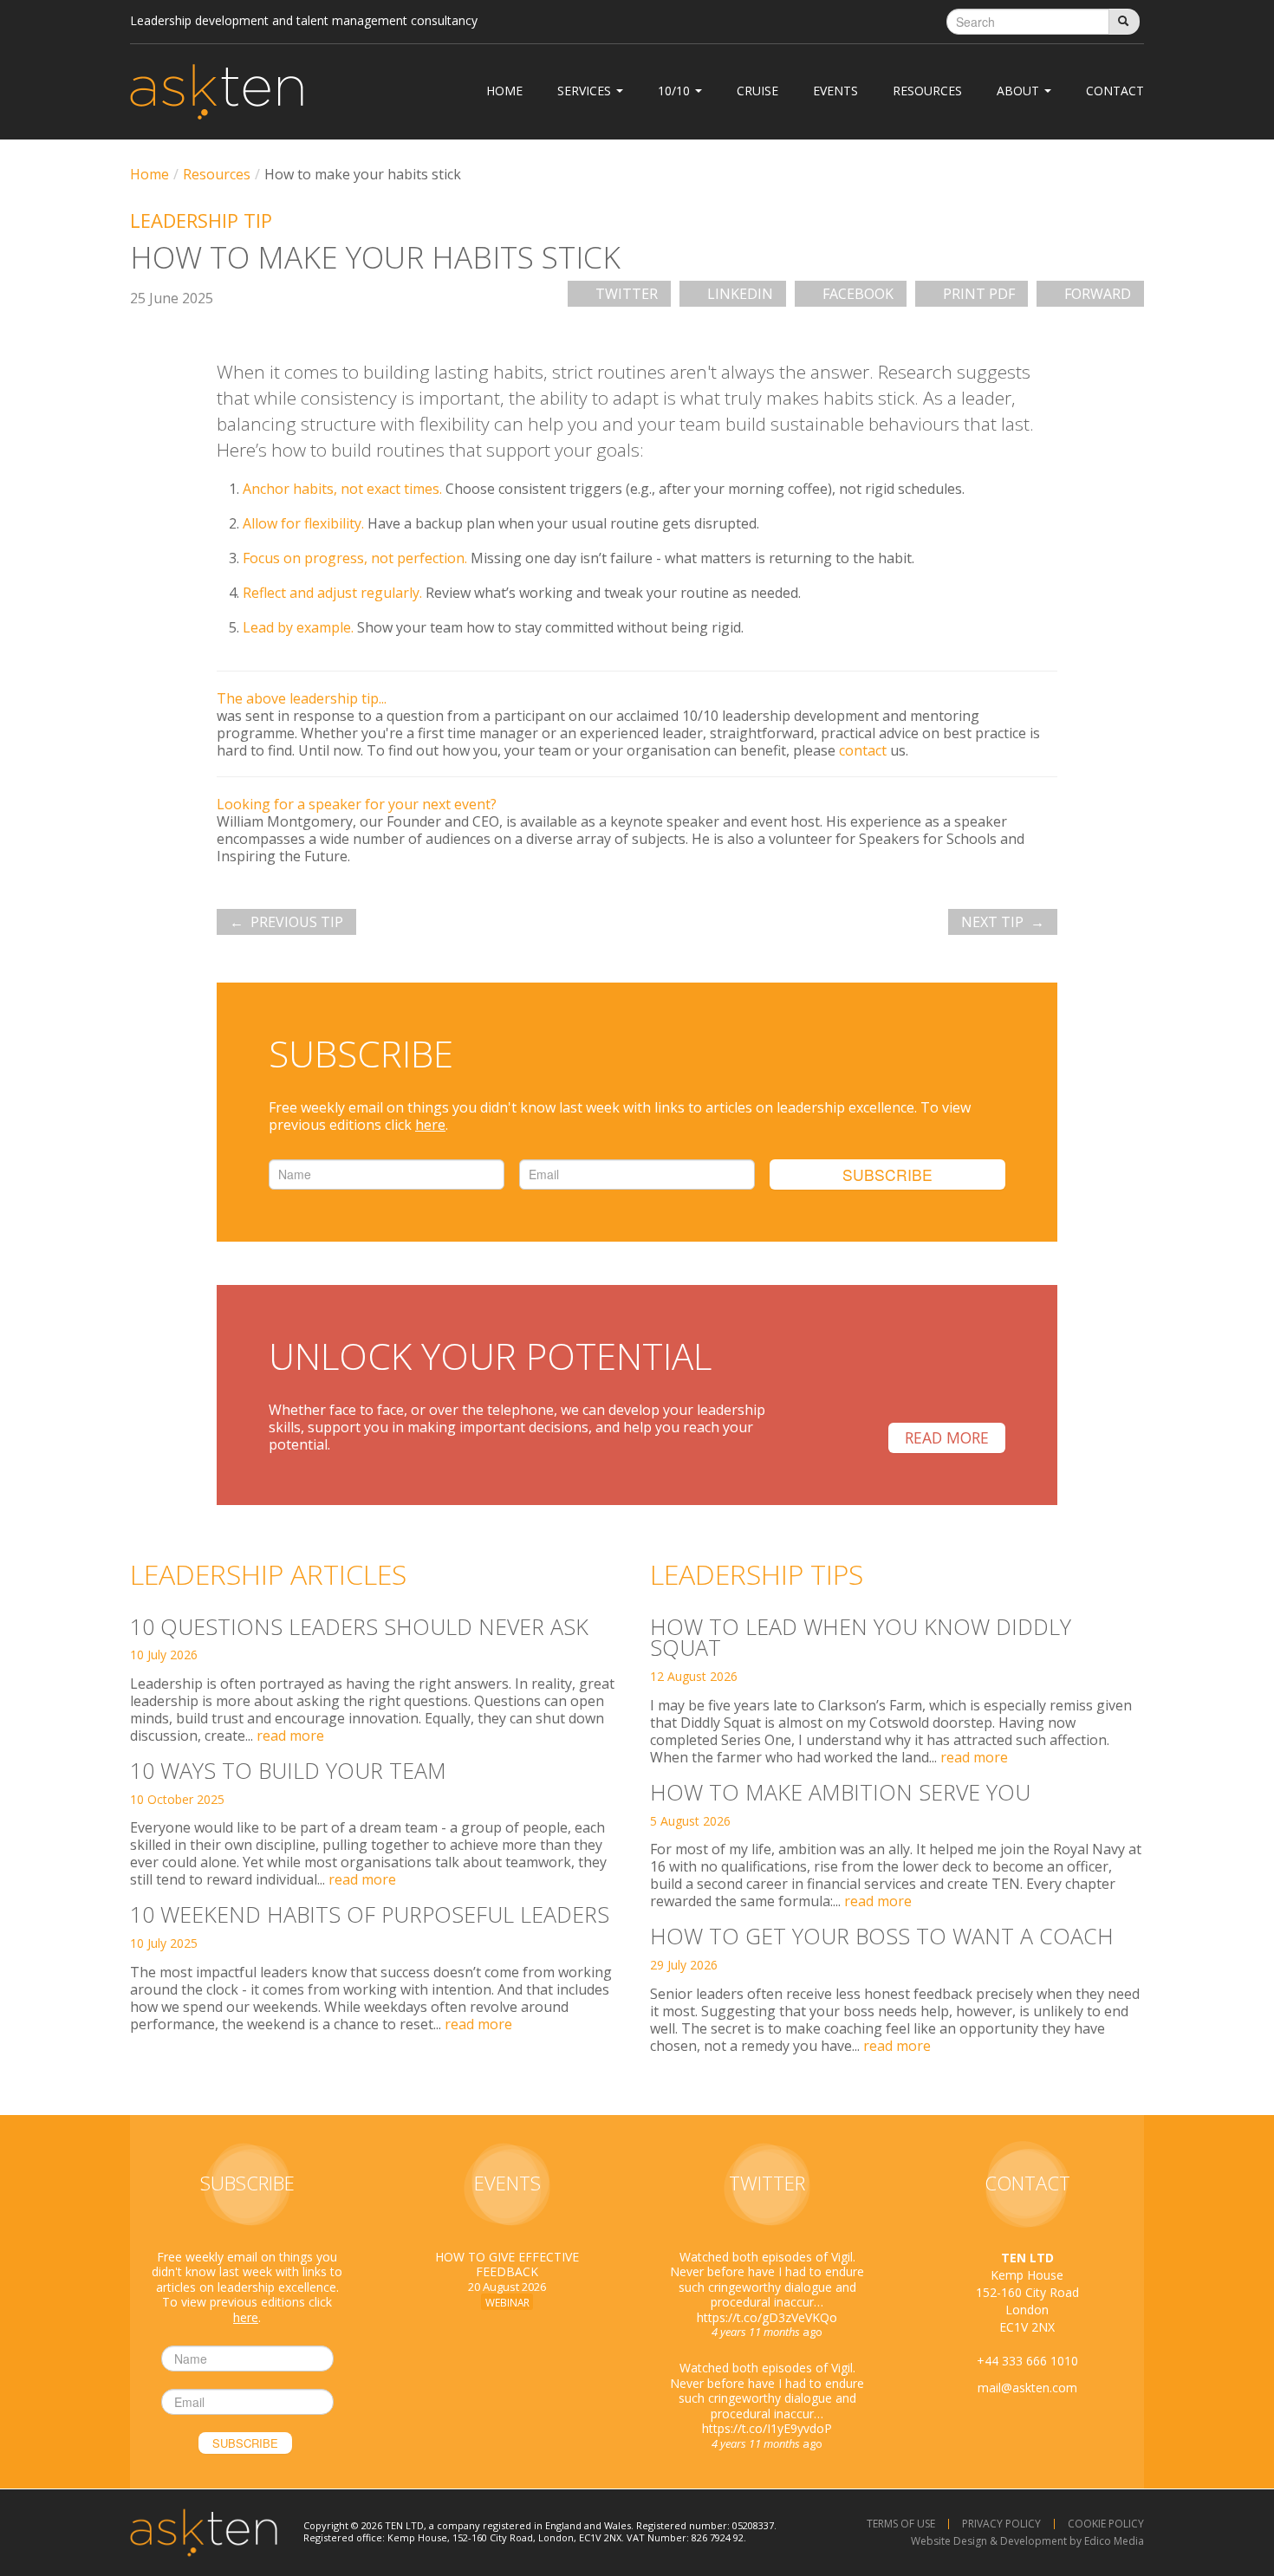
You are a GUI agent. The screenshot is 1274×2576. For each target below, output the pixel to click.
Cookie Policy (1106, 2524)
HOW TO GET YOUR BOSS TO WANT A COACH (882, 1936)
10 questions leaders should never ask (359, 1626)
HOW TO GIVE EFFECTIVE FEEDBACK (507, 2265)
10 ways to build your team (288, 1770)
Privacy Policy (1001, 2524)
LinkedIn (740, 294)
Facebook (858, 294)
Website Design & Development (989, 2541)
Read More (947, 1437)
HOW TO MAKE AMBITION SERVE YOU (840, 1792)
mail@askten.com (1027, 2388)
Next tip (992, 922)
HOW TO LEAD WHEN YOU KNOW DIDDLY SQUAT (861, 1637)
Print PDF (979, 294)
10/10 (676, 91)
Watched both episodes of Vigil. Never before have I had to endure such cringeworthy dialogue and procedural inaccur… (767, 2391)
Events (835, 91)
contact (863, 750)
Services (586, 91)
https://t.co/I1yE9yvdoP (767, 2428)
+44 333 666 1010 (1027, 2361)
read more (290, 1736)
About (1020, 91)
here (430, 1125)
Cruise (757, 91)
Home (504, 91)
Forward (1098, 294)
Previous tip (297, 922)
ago (767, 2332)
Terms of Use (901, 2524)
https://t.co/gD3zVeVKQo (767, 2317)
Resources (927, 91)
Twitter (627, 294)
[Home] (217, 92)
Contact (1115, 91)
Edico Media (1114, 2541)
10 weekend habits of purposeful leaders (370, 1914)
